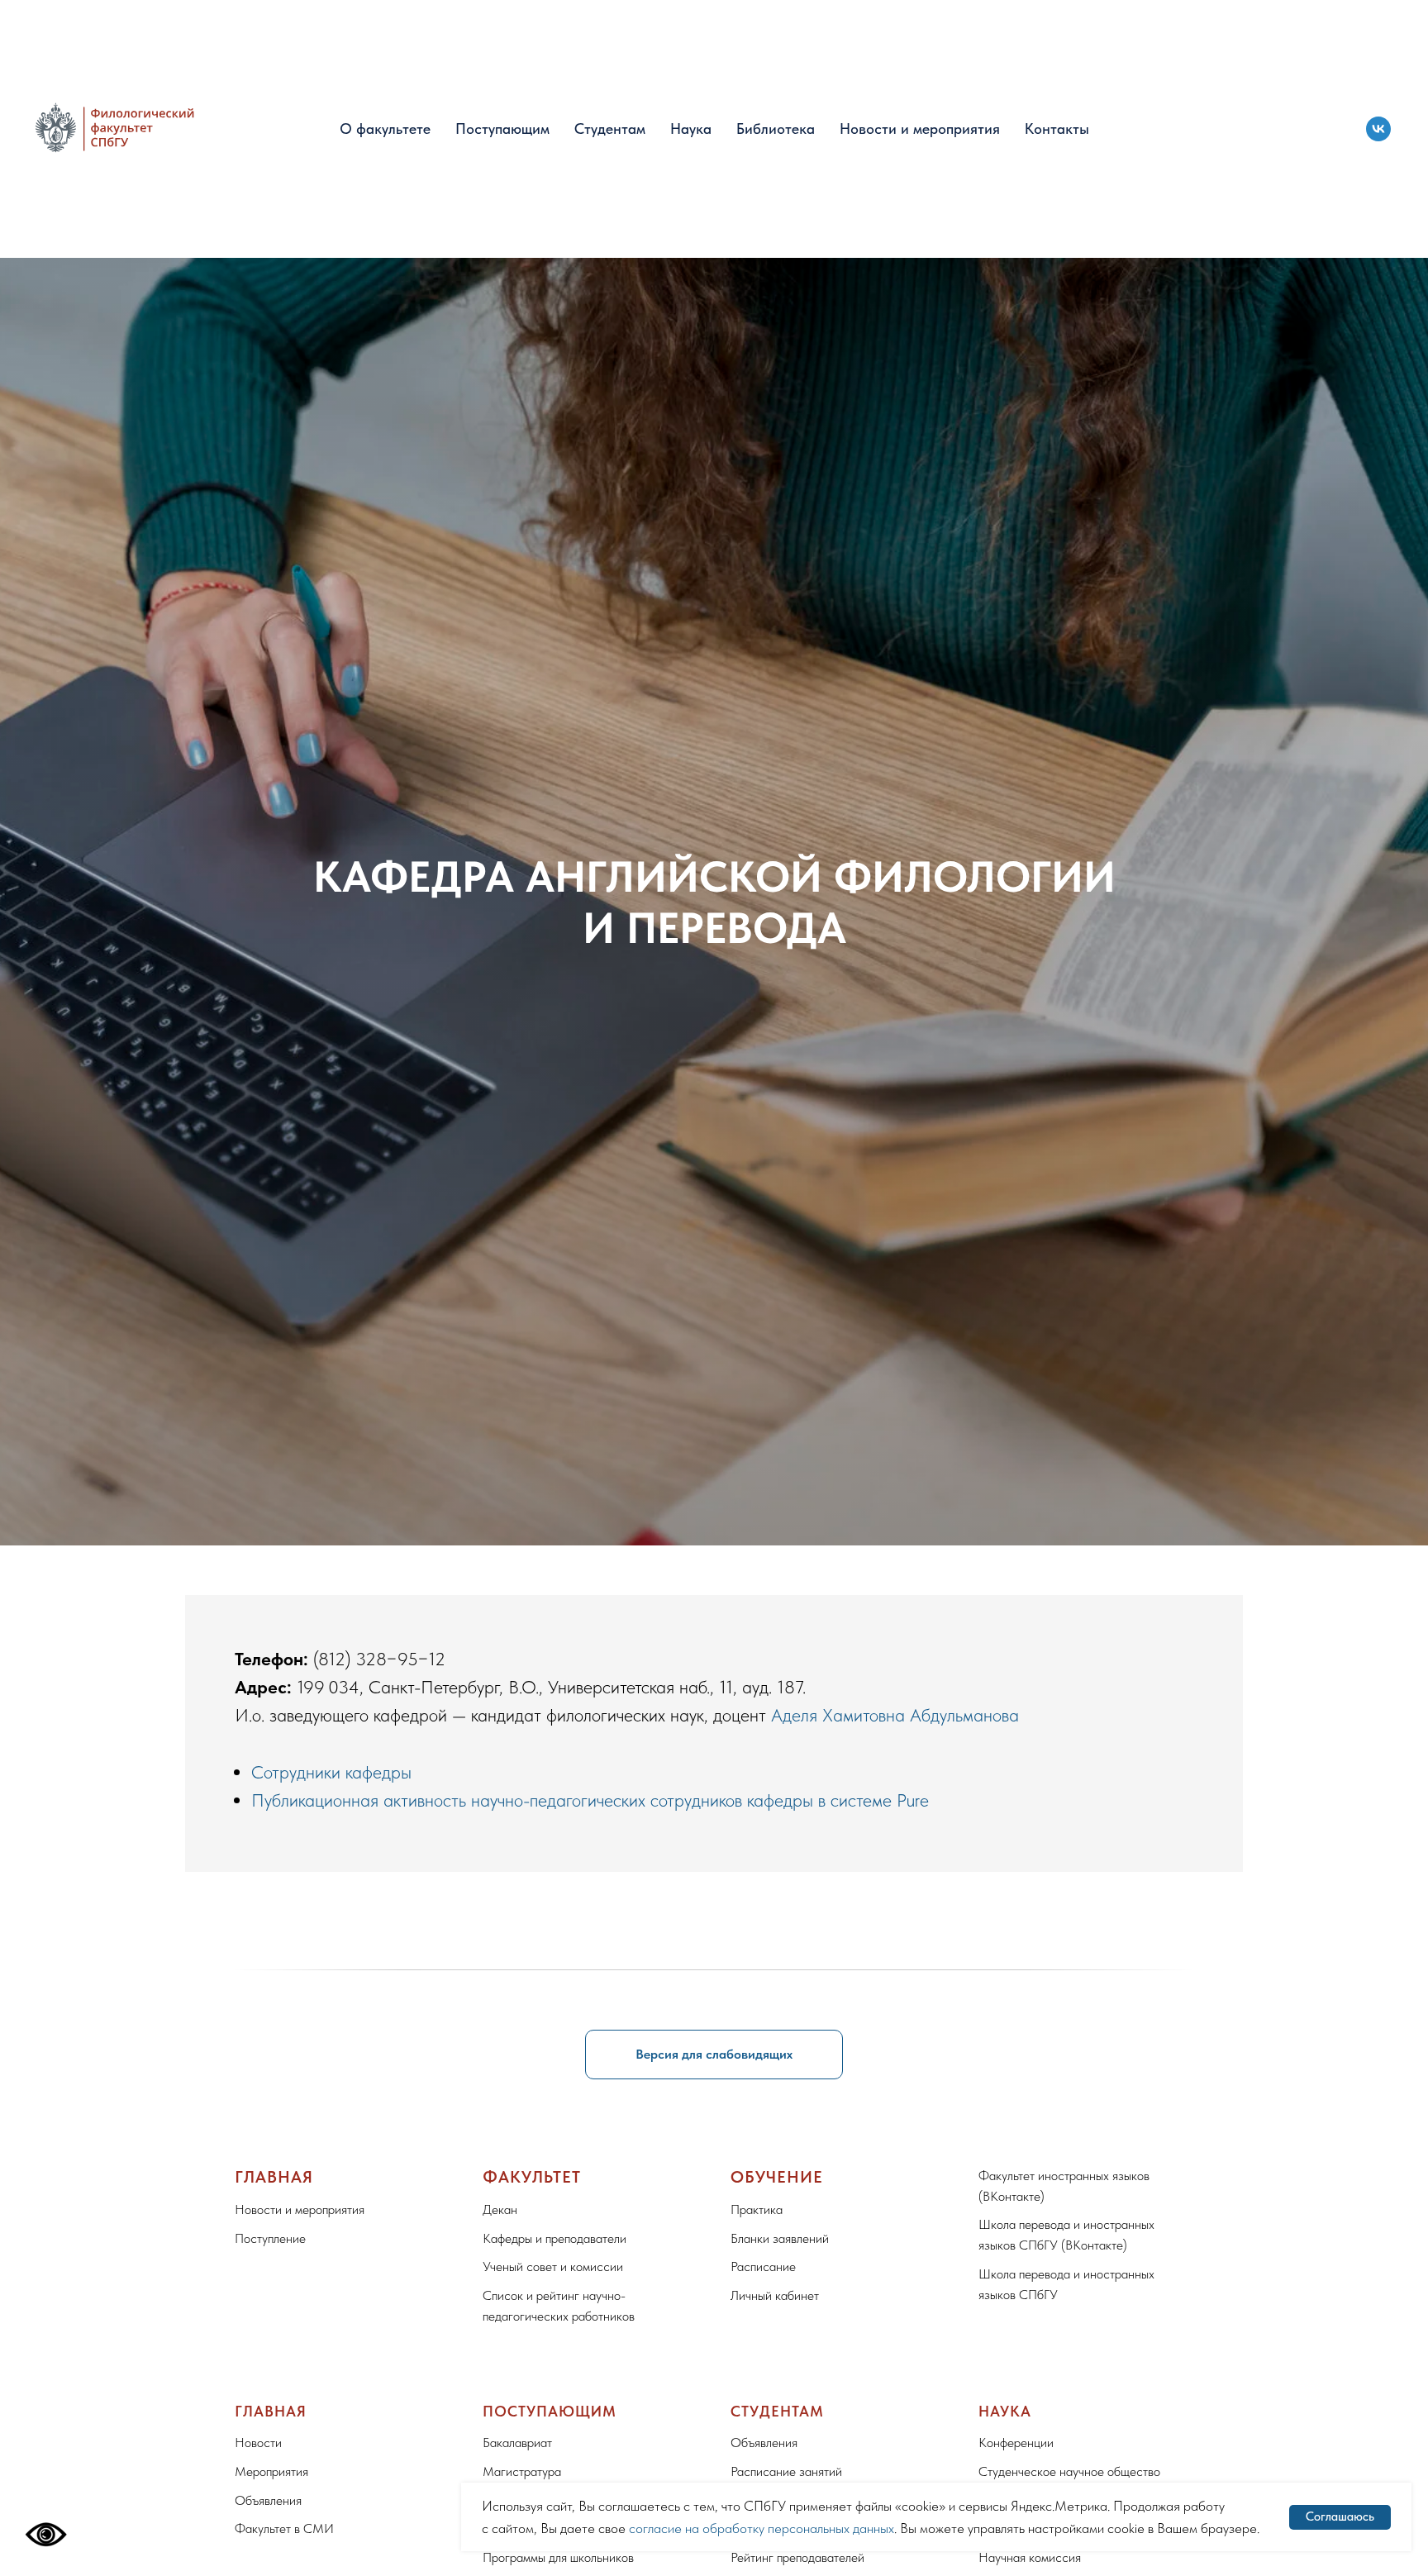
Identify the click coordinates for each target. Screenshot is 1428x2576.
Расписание (763, 2266)
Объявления (268, 2500)
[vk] (1378, 129)
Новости (258, 2443)
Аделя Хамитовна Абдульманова (895, 1715)
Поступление (270, 2238)
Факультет (532, 2177)
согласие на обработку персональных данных (762, 2528)
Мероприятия (271, 2471)
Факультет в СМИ (284, 2528)
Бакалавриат (517, 2443)
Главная (274, 2177)
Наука (691, 129)
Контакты (1057, 129)
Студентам (610, 129)
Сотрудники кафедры (331, 1772)
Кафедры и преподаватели (555, 2238)
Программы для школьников (558, 2557)
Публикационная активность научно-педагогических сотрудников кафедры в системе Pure (590, 1800)
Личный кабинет (775, 2295)
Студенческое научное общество (1069, 2471)
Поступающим (502, 129)
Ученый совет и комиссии (553, 2266)
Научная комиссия (1030, 2557)
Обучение (777, 2177)
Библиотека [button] (776, 129)
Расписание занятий (786, 2471)
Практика (757, 2209)
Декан (500, 2209)
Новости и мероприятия (920, 129)
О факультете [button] (385, 129)
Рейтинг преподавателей (797, 2557)
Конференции (1016, 2443)
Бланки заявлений (780, 2238)
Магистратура (522, 2471)
